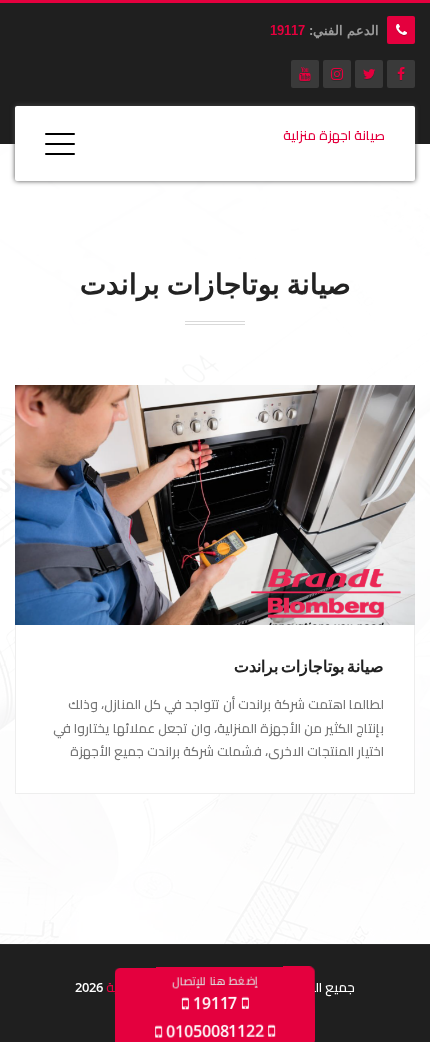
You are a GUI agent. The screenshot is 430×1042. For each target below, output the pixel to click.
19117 (287, 30)
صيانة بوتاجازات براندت (309, 666)
